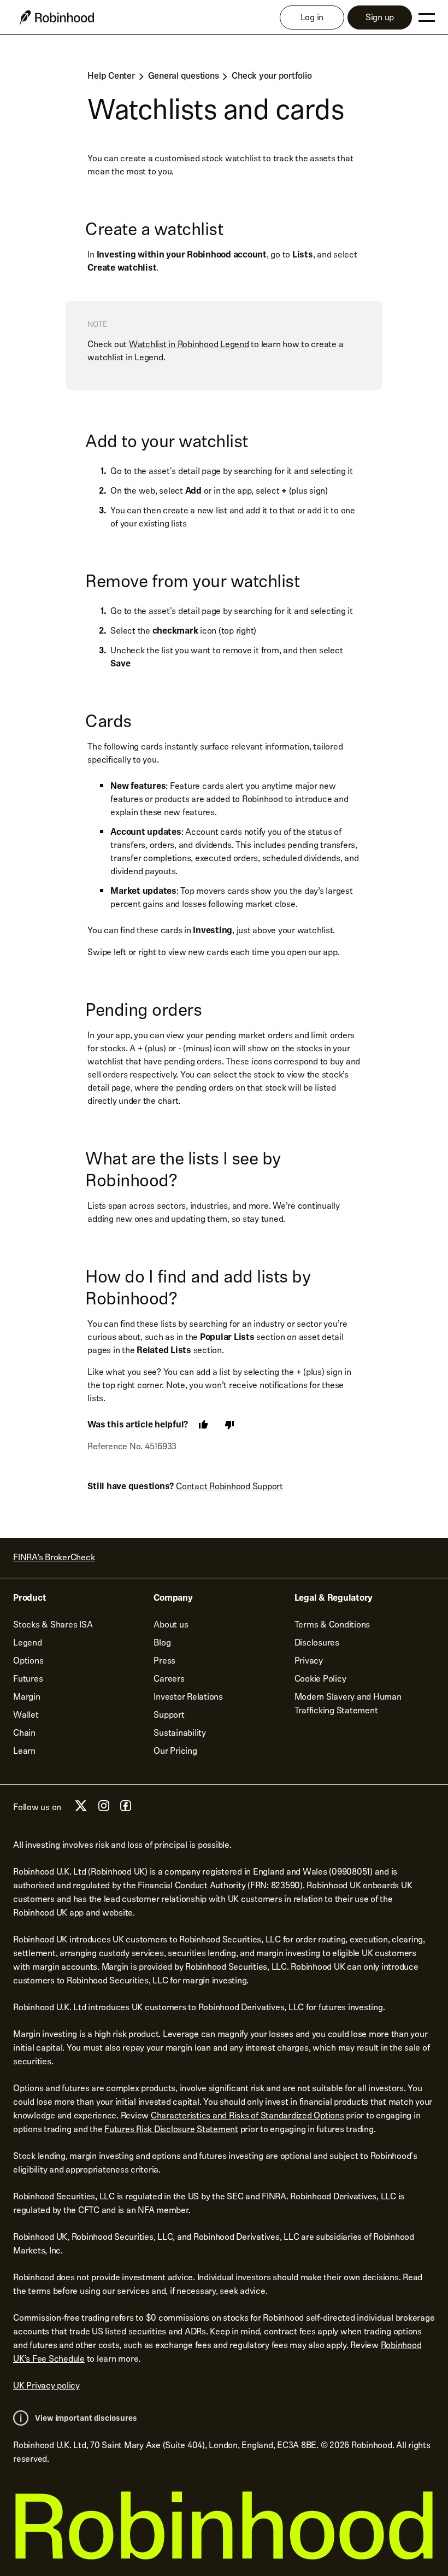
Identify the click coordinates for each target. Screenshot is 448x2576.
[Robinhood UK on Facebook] (126, 1809)
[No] (229, 1425)
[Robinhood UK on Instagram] (104, 1809)
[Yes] (203, 1425)
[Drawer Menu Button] (427, 17)
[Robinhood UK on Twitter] (81, 1810)
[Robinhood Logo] (57, 17)
